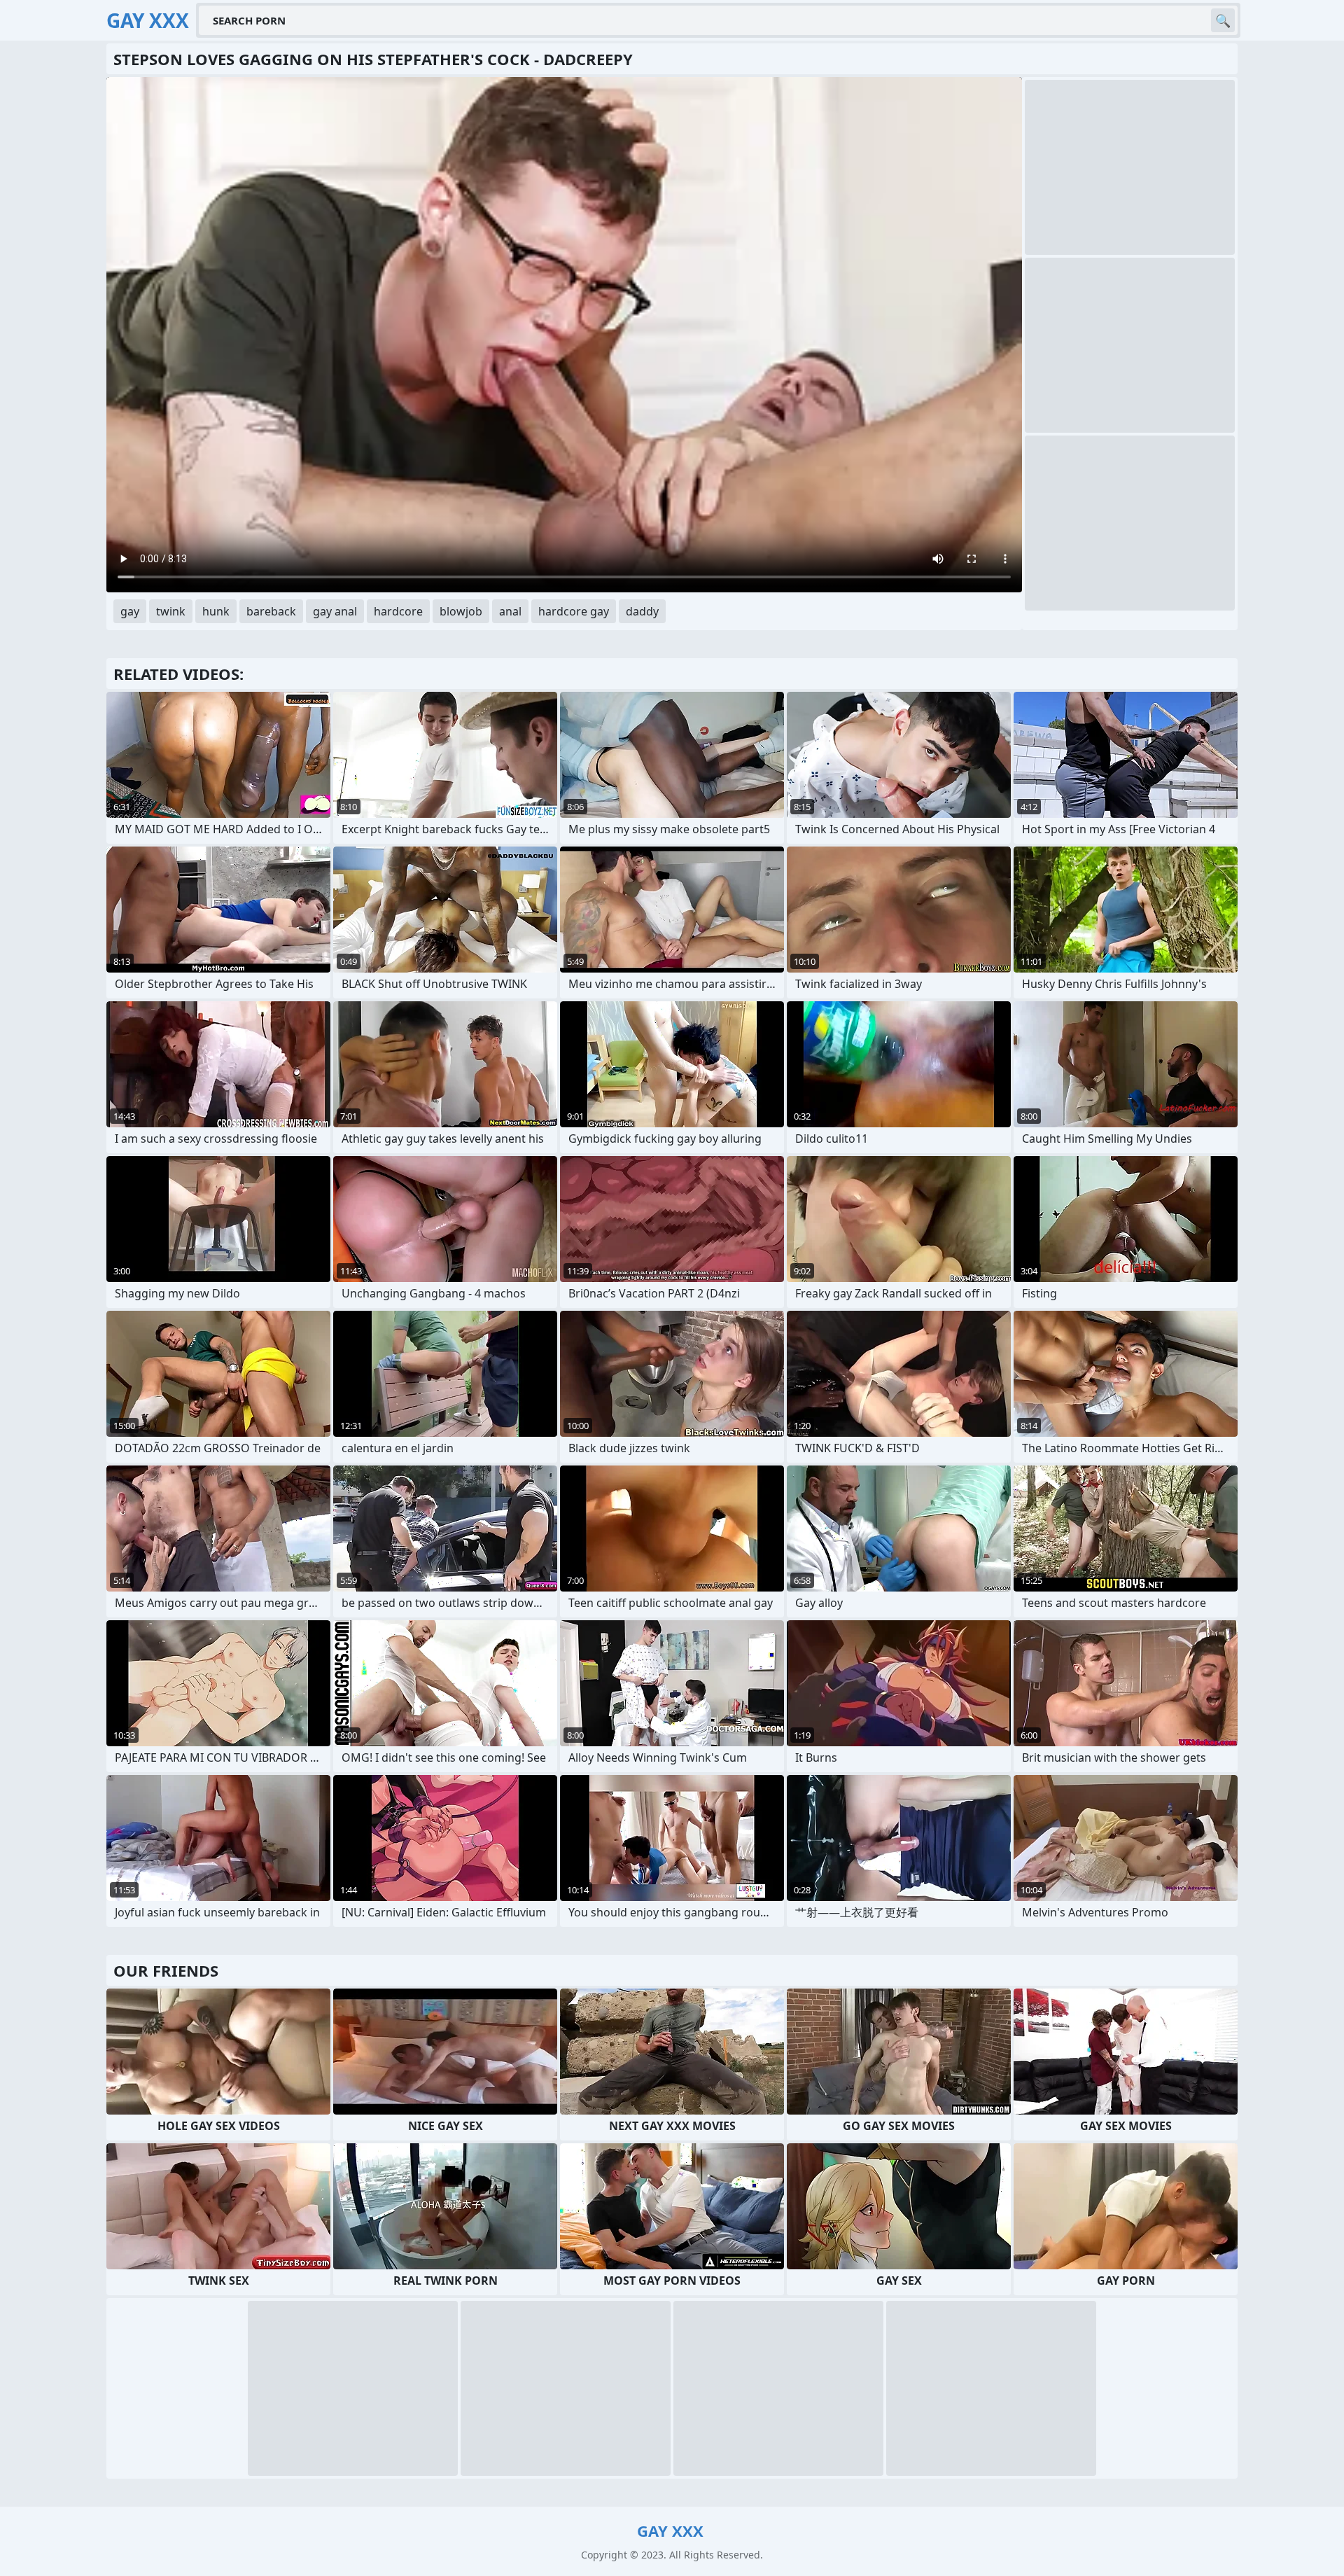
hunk (216, 611)
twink (171, 611)
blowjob (461, 611)
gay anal (335, 611)
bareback (271, 611)
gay (130, 611)
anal (510, 611)
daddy (642, 611)
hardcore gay (574, 611)
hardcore (398, 611)
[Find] (1223, 20)
